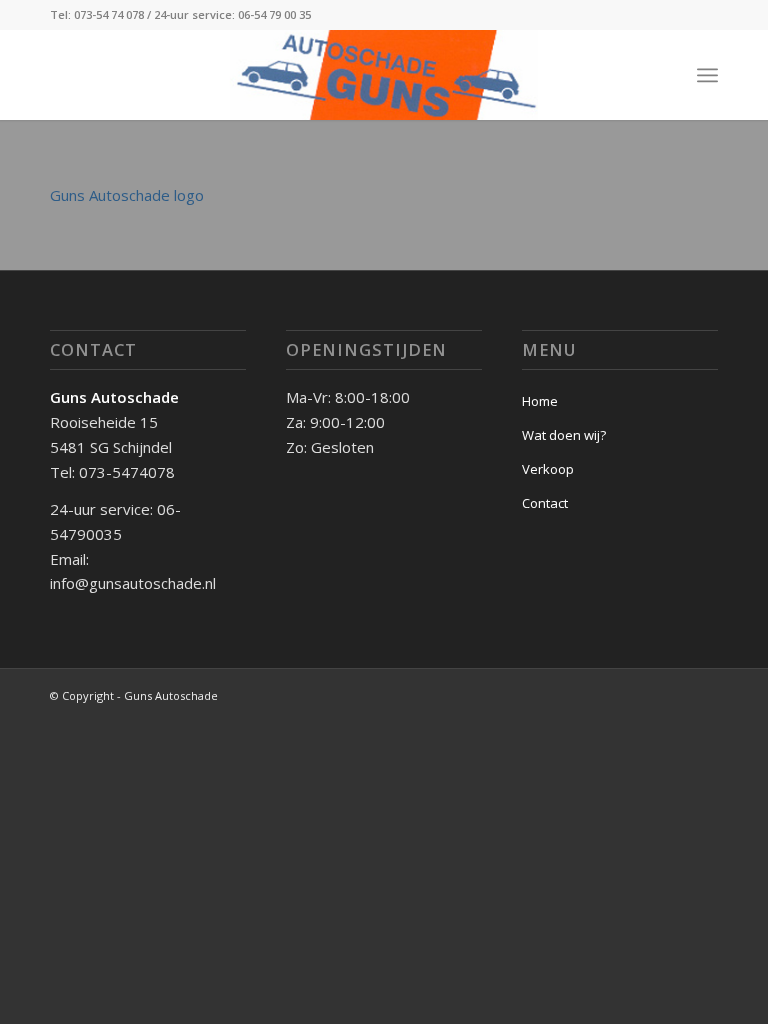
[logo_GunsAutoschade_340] (383, 75)
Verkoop (548, 469)
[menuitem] (707, 75)
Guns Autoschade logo (127, 195)
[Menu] (707, 75)
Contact (545, 503)
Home (540, 401)
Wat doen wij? (564, 435)
